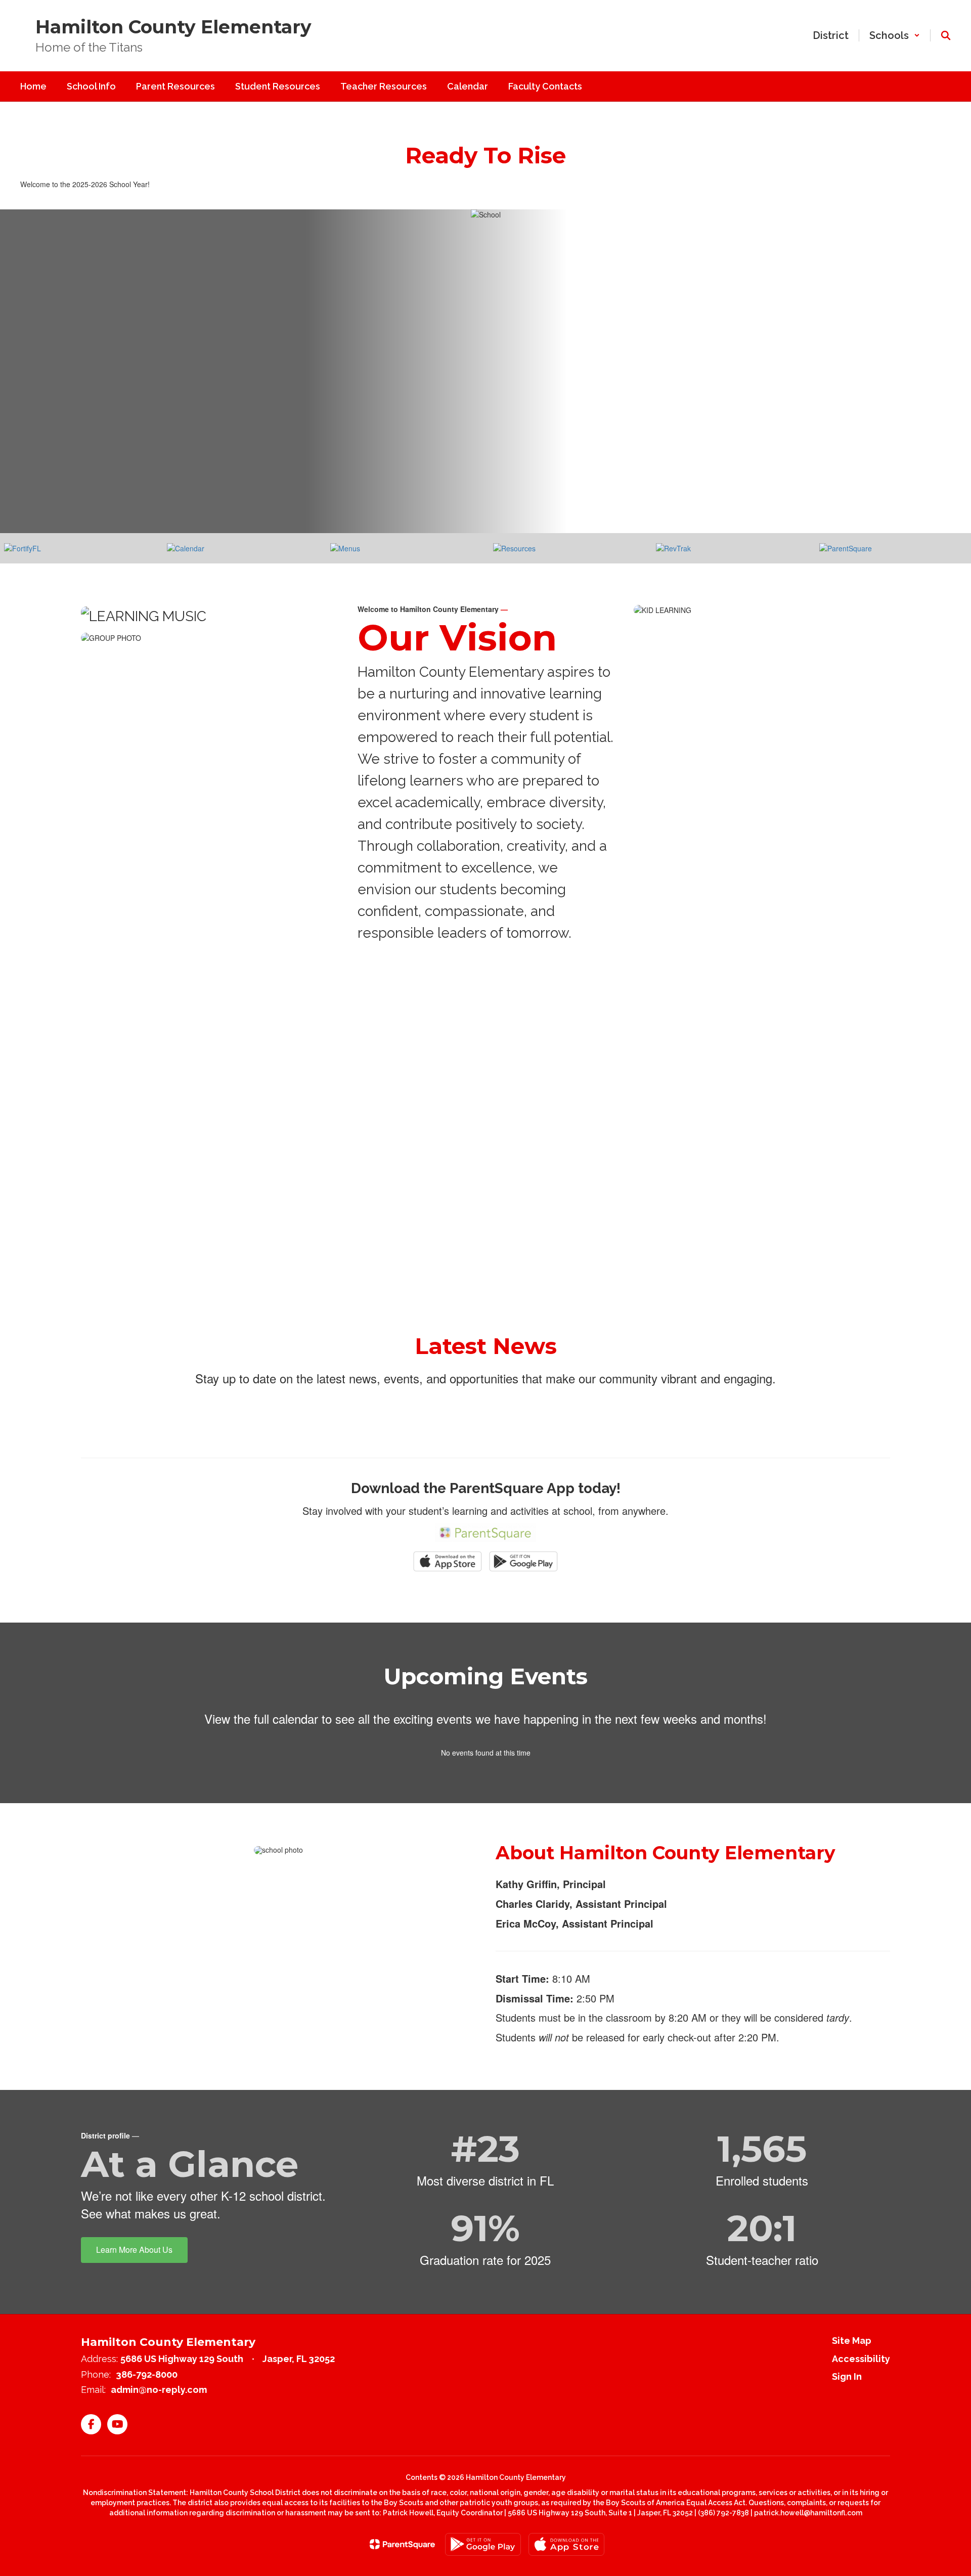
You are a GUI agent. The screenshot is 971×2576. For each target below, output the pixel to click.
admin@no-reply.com (159, 2390)
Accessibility (861, 2359)
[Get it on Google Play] (483, 2544)
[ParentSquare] (402, 2544)
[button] (895, 35)
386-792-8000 (147, 2374)
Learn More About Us (134, 2250)
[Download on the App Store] (566, 2544)
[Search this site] (946, 35)
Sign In (847, 2376)
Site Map (852, 2341)
